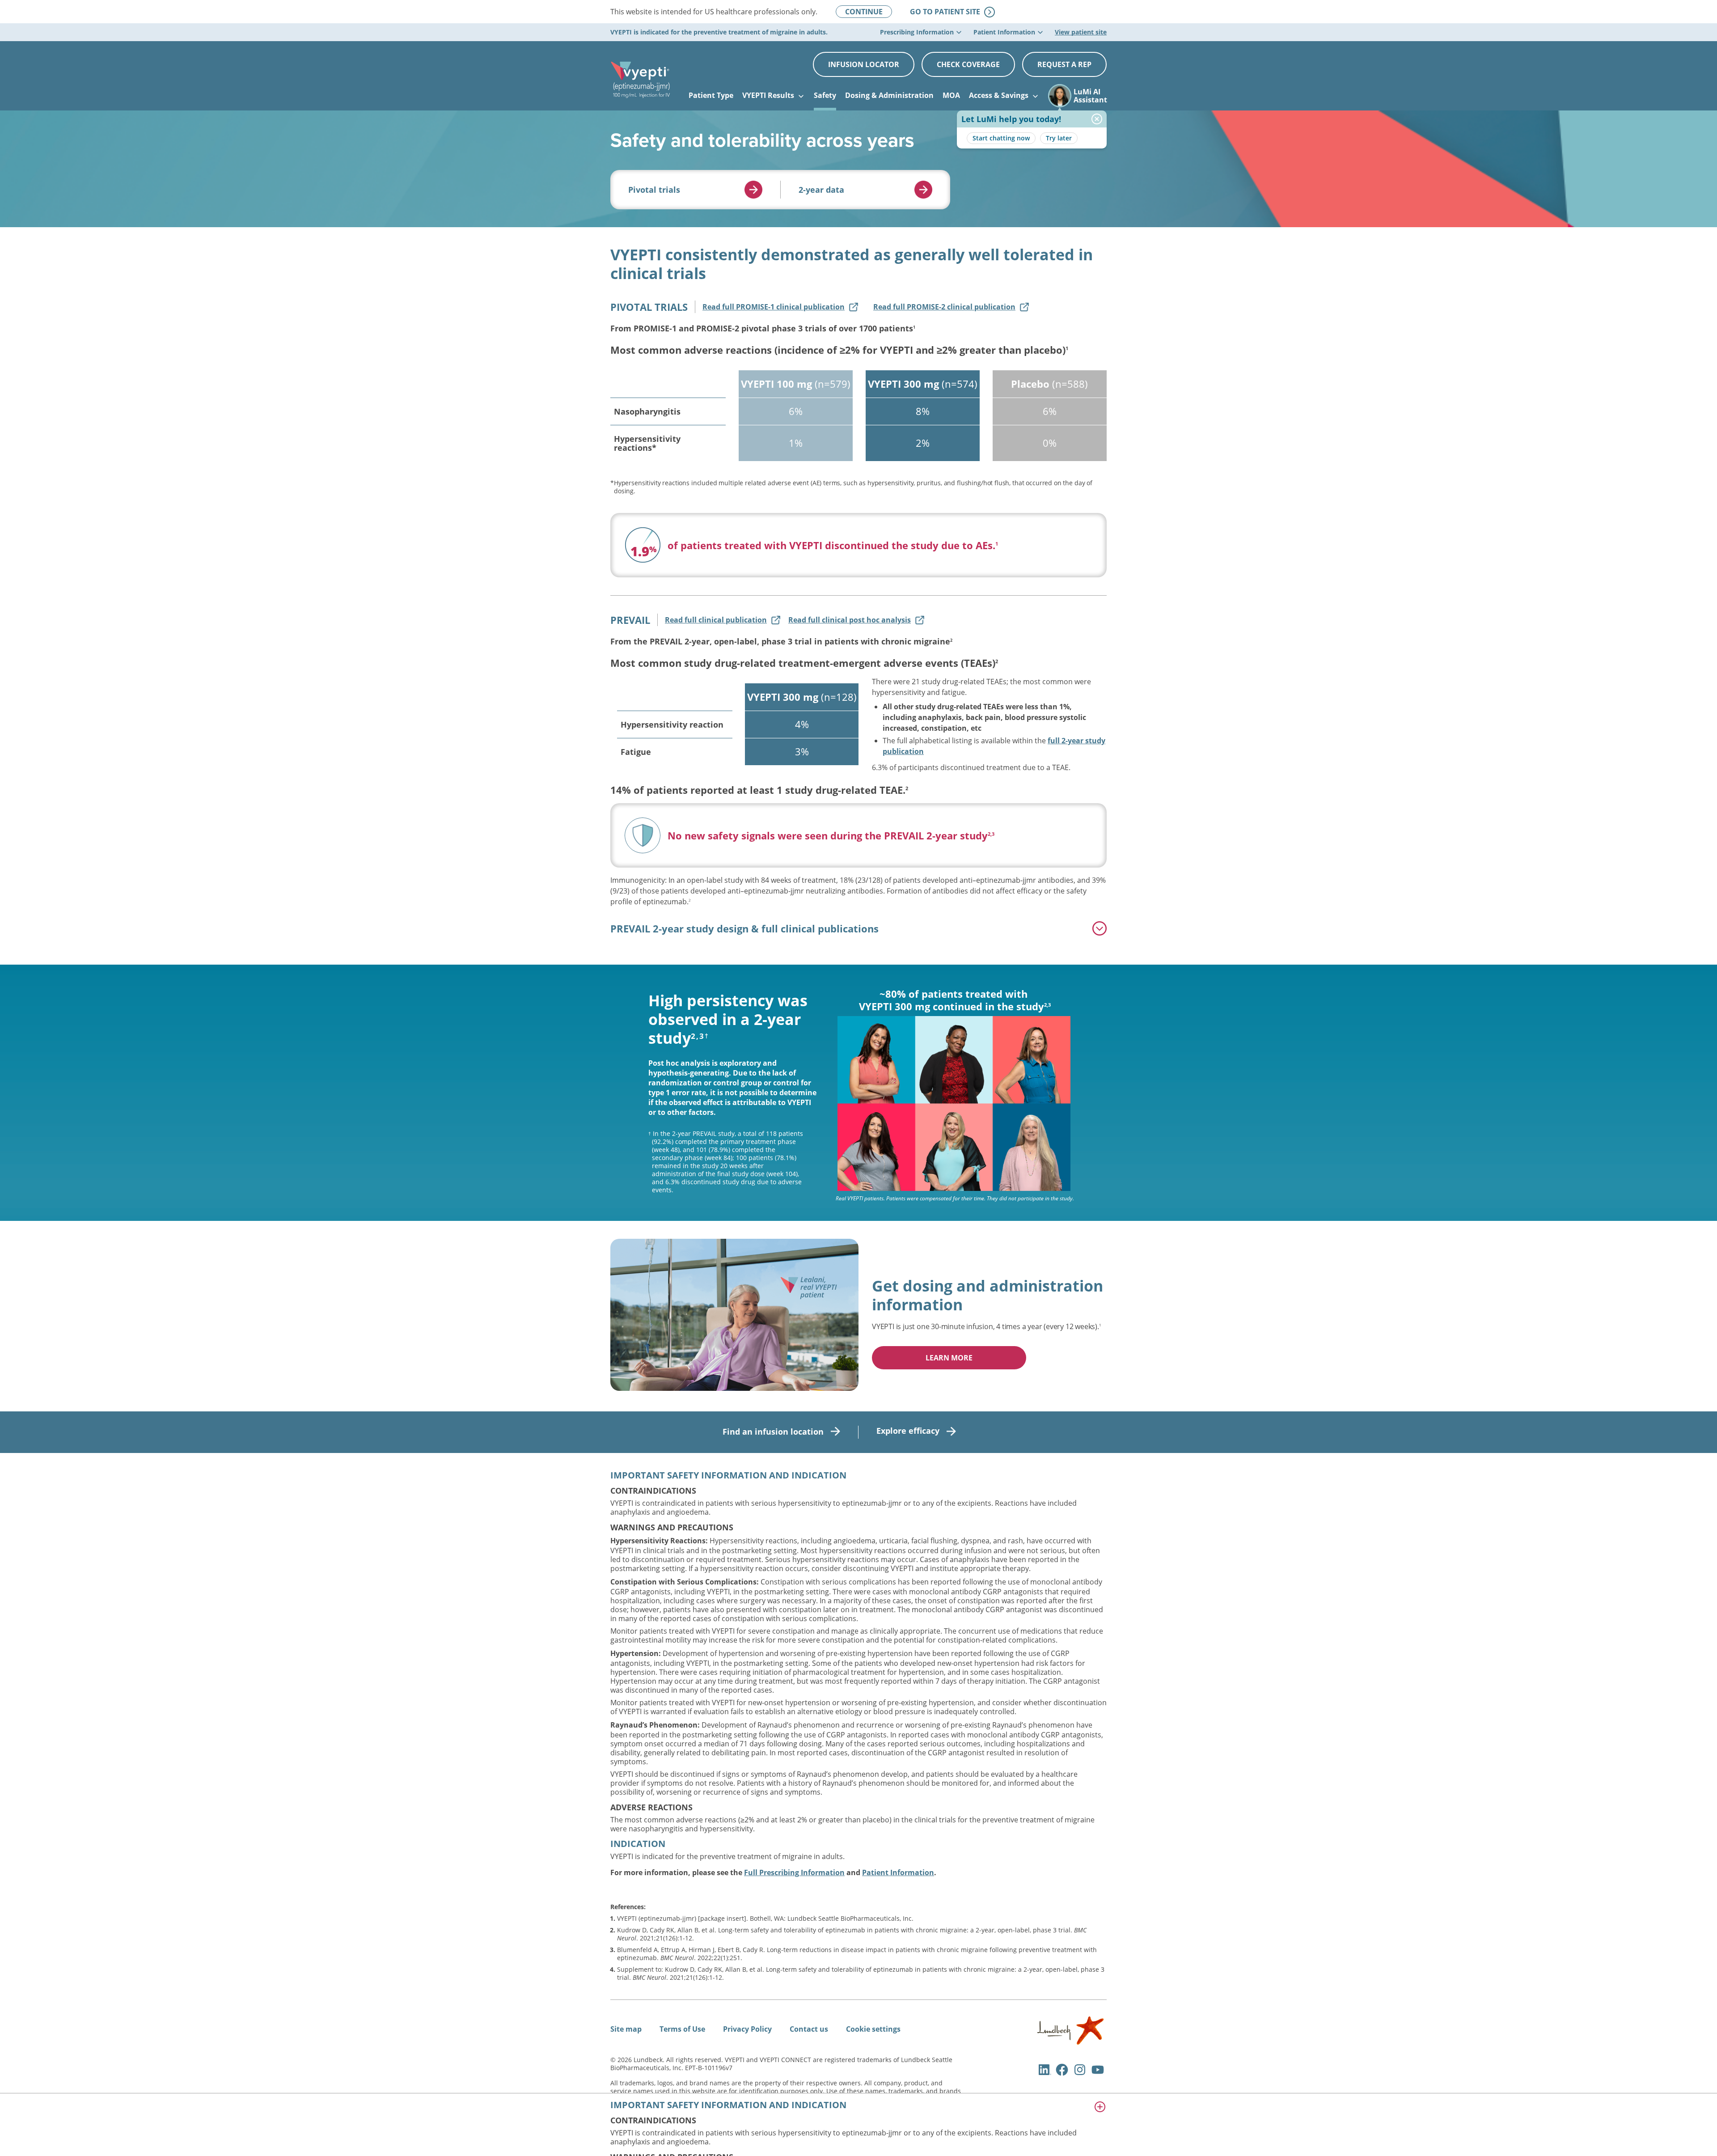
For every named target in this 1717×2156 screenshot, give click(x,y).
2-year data (821, 190)
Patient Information (898, 1872)
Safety (825, 95)
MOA (951, 95)
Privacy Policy (747, 2029)
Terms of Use (682, 2029)
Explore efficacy (908, 1431)
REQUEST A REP (1064, 64)
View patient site (1081, 32)
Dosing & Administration (889, 95)
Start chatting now (1001, 138)
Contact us (809, 2029)
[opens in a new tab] (1070, 2042)
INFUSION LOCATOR (864, 64)
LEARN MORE (949, 1358)
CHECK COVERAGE (968, 64)
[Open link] (753, 190)
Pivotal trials (654, 190)
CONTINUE (864, 12)
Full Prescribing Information (794, 1872)
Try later (1059, 138)
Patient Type (711, 95)
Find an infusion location (773, 1432)
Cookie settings (873, 2029)
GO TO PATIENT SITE (952, 12)
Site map (626, 2029)
